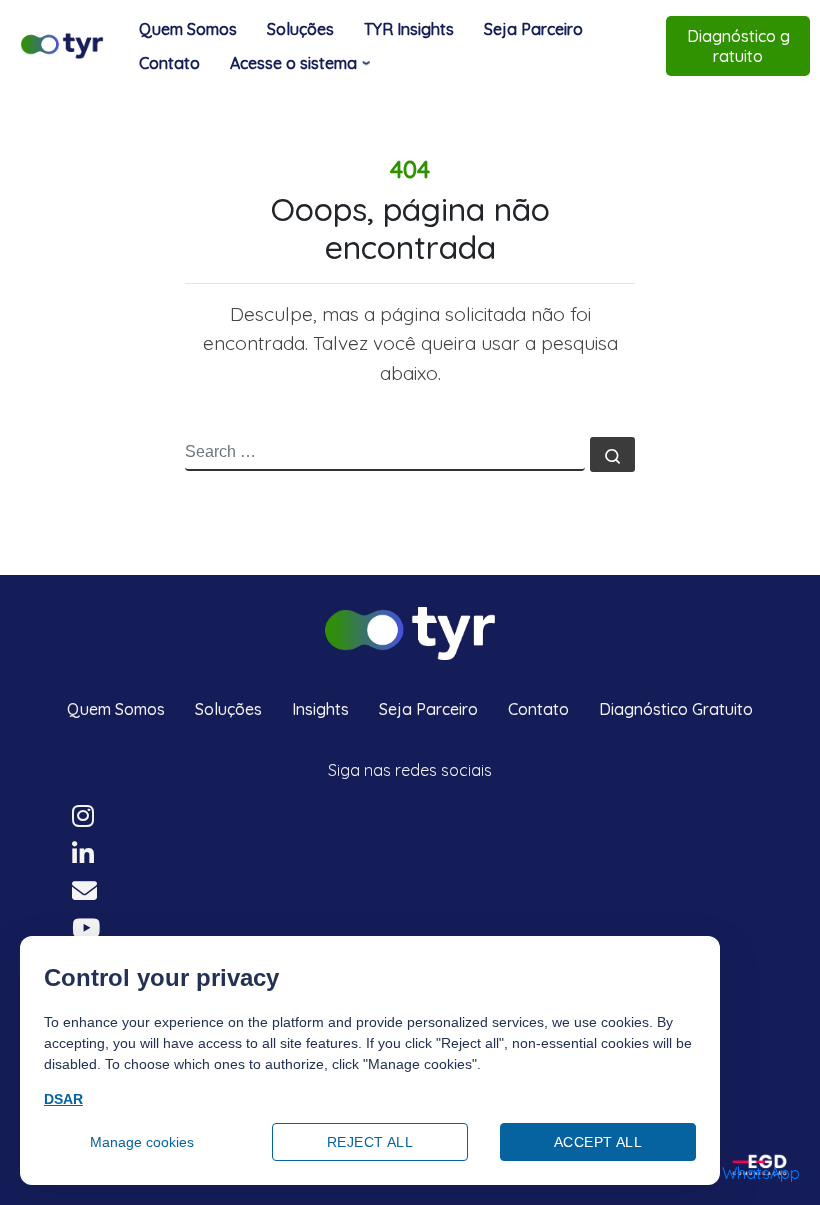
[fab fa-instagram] (83, 819)
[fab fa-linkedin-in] (83, 857)
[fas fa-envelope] (84, 894)
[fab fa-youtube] (86, 931)
